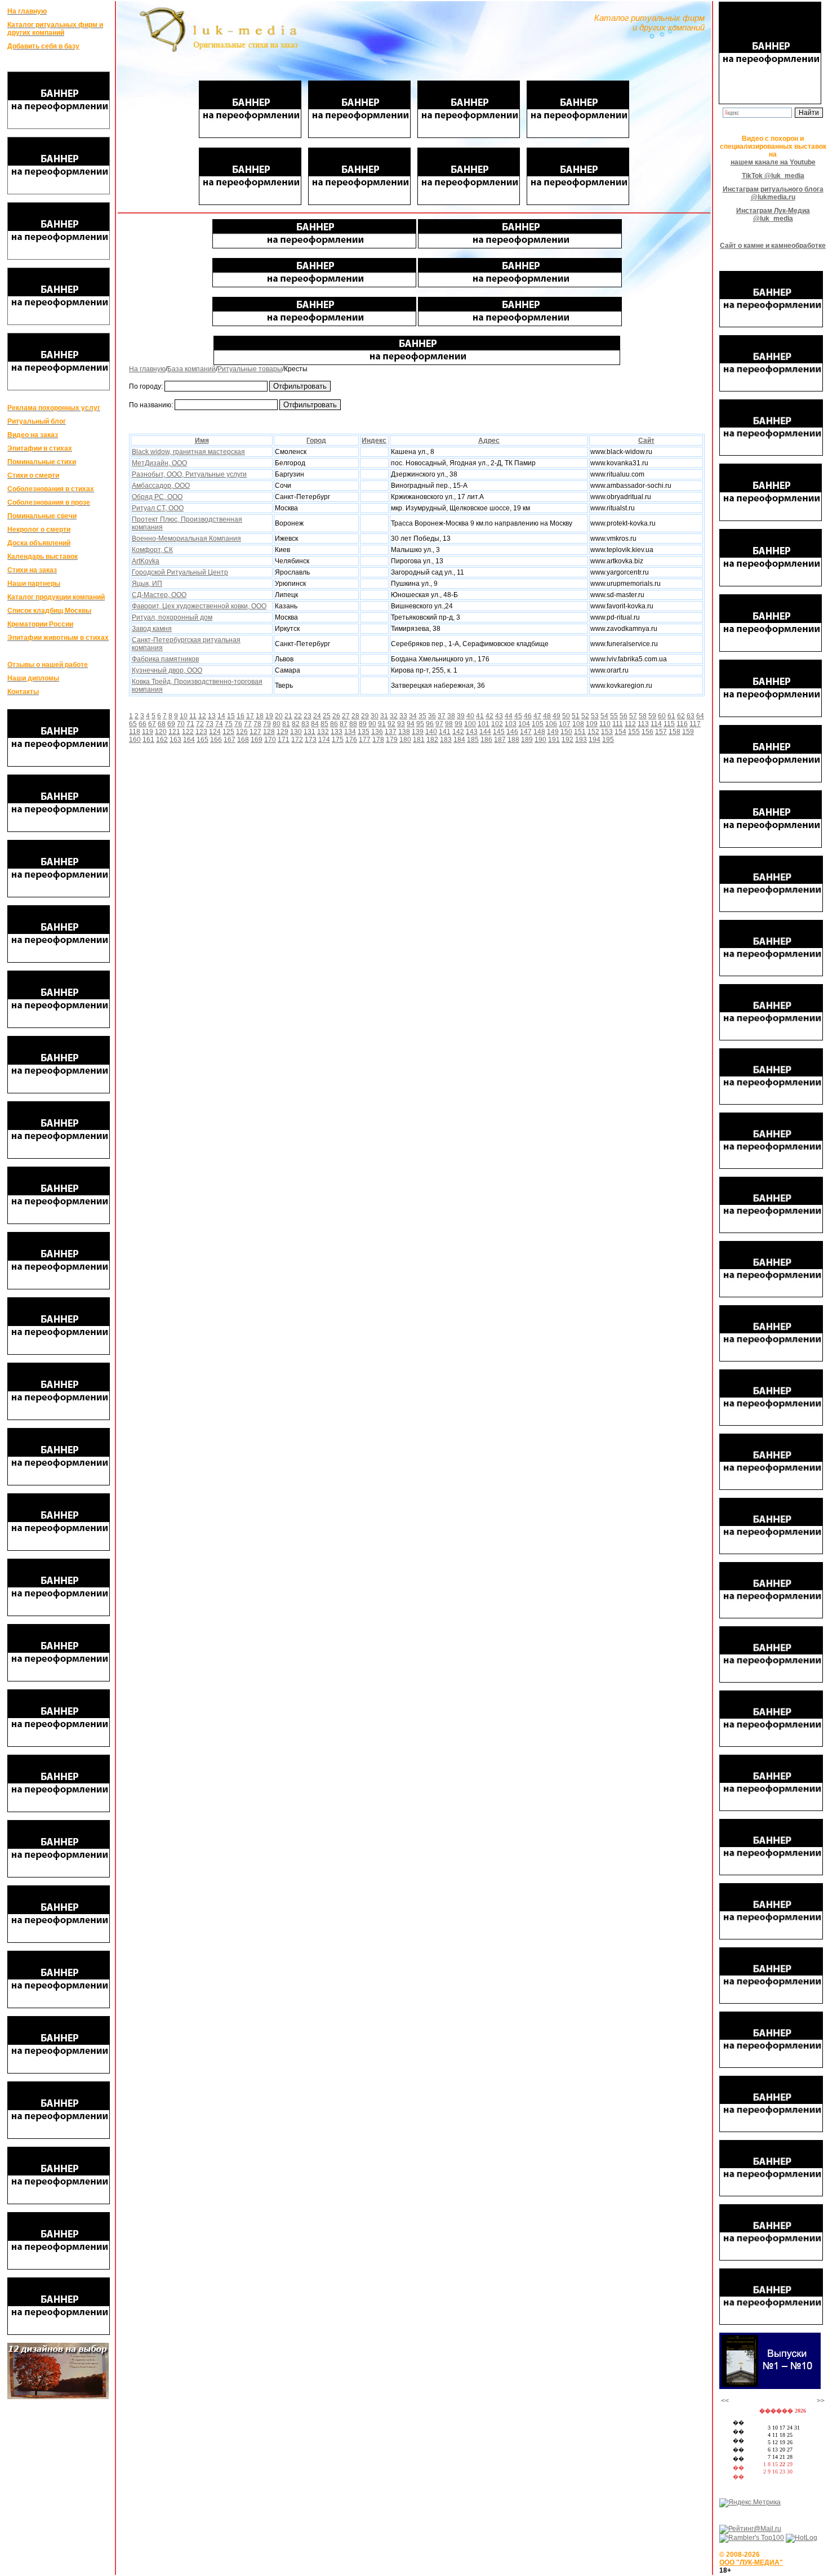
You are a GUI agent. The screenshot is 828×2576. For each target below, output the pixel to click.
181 (419, 740)
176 (351, 740)
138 (404, 732)
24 (317, 716)
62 (681, 716)
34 (413, 716)
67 (152, 724)
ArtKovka (146, 561)
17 (250, 716)
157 (661, 732)
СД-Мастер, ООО (159, 595)
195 (608, 740)
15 (231, 716)
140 (431, 732)
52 (585, 716)
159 (688, 732)
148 (539, 732)
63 (691, 716)
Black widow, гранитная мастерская (188, 452)
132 (323, 732)
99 (458, 724)
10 (184, 716)
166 (216, 740)
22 (298, 716)
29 (365, 716)
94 (411, 724)
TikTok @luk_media (773, 176)
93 (401, 724)
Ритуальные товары (250, 369)
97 (439, 724)
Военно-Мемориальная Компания (186, 539)
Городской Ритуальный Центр (180, 572)
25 (327, 716)
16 (241, 716)
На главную (147, 369)
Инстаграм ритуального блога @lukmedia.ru (773, 193)
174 (324, 740)
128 (269, 732)
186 (486, 740)
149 (553, 732)
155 (634, 732)
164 (189, 740)
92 (391, 724)
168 (243, 740)
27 (346, 716)
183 (446, 740)
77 (248, 724)
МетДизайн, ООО (159, 463)
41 (480, 716)
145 (499, 732)
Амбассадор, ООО (161, 486)
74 (219, 724)
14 (221, 716)
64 (700, 716)
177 (365, 740)
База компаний (192, 369)
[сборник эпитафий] (770, 2387)
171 (284, 740)
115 (669, 724)
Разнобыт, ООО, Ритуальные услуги (189, 474)
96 (430, 724)
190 (540, 740)
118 (135, 732)
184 (459, 740)
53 (595, 716)
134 (350, 732)
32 (394, 716)
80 (277, 724)
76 (238, 724)
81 (286, 724)
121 (174, 732)
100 (470, 724)
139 (418, 732)
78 (257, 724)
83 (305, 724)
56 (624, 716)
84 (315, 724)
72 (200, 724)
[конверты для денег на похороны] (58, 2397)
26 (336, 716)
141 (445, 732)
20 (279, 716)
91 (382, 724)
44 (509, 716)
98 (449, 724)
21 (288, 716)
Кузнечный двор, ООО (167, 670)
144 (485, 732)
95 (420, 724)
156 (647, 732)
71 (190, 724)
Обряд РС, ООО (157, 497)
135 (364, 732)
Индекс (374, 441)
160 (135, 740)
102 (497, 724)
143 (472, 732)
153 (607, 732)
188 (513, 740)
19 (269, 716)
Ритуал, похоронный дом (172, 617)
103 (511, 724)
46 (528, 716)
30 (375, 716)
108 (578, 724)
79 (267, 724)
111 (618, 724)
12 (202, 716)
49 (557, 716)
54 (604, 716)
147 (526, 732)
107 (565, 724)
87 (344, 724)
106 (551, 724)
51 (576, 716)
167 (230, 740)
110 (605, 724)
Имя (202, 441)
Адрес (489, 441)
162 (162, 740)
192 (567, 740)
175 (338, 740)
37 (442, 716)
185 (473, 740)
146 (512, 732)
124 (215, 732)
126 (242, 732)
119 (148, 732)
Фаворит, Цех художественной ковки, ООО (199, 606)
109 (592, 724)
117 (695, 724)
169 (257, 740)
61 (671, 716)
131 (310, 732)
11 (193, 716)
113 (643, 724)
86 (334, 724)
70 (181, 724)
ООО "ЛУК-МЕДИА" (751, 2562)
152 (593, 732)
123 (201, 732)
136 (377, 732)
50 (566, 716)
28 (355, 716)
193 (581, 740)
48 (547, 716)
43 (499, 716)
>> (821, 2401)
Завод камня (152, 629)
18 (260, 716)
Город (316, 441)
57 (633, 716)
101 (484, 724)
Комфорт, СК (152, 550)
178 (378, 740)
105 (538, 724)
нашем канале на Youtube (773, 162)
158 (675, 732)
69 (171, 724)
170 (270, 740)
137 (391, 732)
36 (432, 716)
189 (527, 740)
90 (372, 724)
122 (188, 732)
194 (595, 740)
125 (228, 732)
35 (422, 716)
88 (353, 724)
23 (308, 716)
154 (620, 732)
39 (461, 716)
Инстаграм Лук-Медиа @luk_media (773, 215)
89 (363, 724)
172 (297, 740)
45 (518, 716)
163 (175, 740)
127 (255, 732)
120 (161, 732)
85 (324, 724)
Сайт (646, 441)
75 (229, 724)
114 (656, 724)
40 (470, 716)
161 (148, 740)
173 (311, 740)
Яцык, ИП (147, 584)
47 (537, 716)
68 (162, 724)
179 (392, 740)
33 (403, 716)
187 (500, 740)
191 (554, 740)
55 (614, 716)
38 (451, 716)
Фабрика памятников (165, 659)
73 (210, 724)
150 (566, 732)
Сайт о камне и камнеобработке (773, 246)
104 (524, 724)
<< (725, 2401)
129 (282, 732)
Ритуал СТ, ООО (158, 508)
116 (682, 724)
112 (630, 724)
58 (643, 716)
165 (202, 740)
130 (296, 732)
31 (384, 716)
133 (337, 732)
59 (652, 716)
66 (143, 724)
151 (580, 732)
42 (489, 716)
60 (662, 716)
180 (405, 740)
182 (432, 740)
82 (296, 724)
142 (458, 732)
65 (133, 724)
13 (212, 716)
